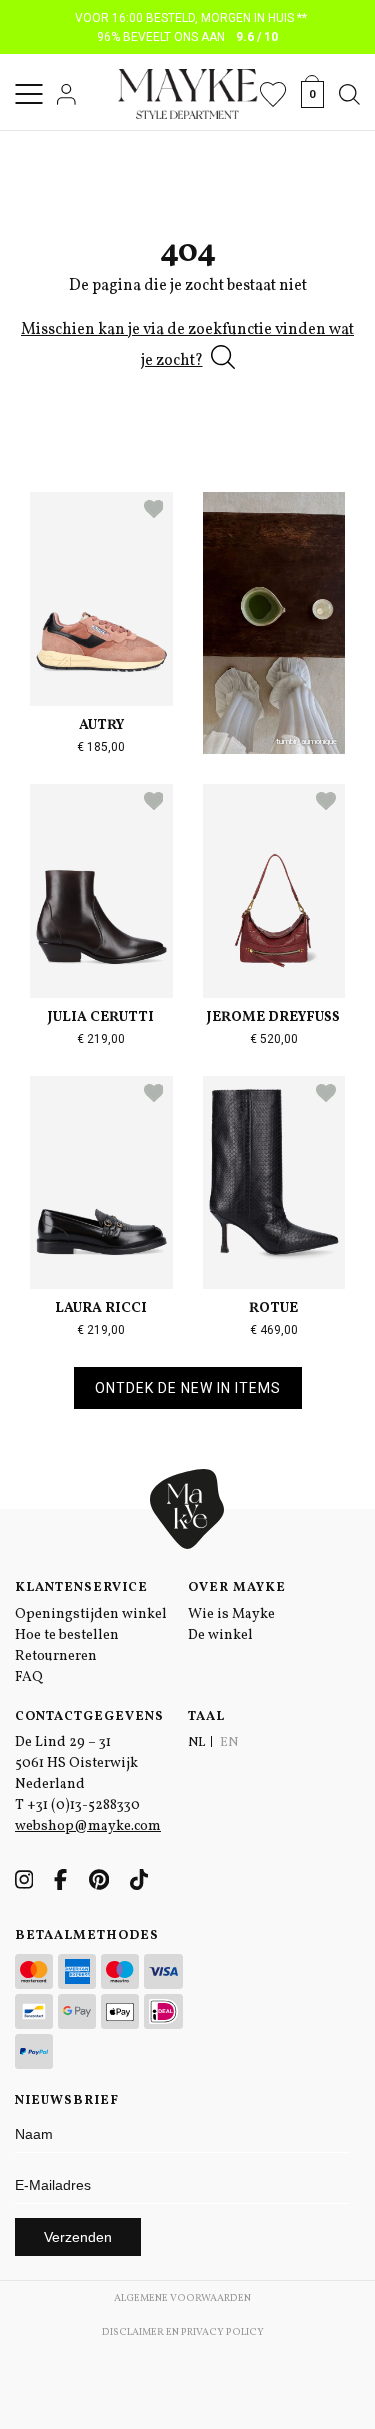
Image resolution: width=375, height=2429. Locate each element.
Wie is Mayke (231, 1614)
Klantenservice (81, 1588)
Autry (101, 725)
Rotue (273, 1308)
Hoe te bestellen (67, 1635)
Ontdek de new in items (188, 1388)
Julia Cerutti (101, 1017)
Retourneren (56, 1656)
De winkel (220, 1635)
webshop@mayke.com (88, 1826)
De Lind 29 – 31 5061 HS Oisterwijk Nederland (76, 1763)
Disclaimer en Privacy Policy (183, 2332)
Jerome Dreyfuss (273, 1017)
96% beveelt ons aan (187, 37)
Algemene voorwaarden (182, 2298)
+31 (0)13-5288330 (83, 1805)
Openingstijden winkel (91, 1614)
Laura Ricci (101, 1308)
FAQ (29, 1677)
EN (229, 1743)
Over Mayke (237, 1588)
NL (196, 1743)
